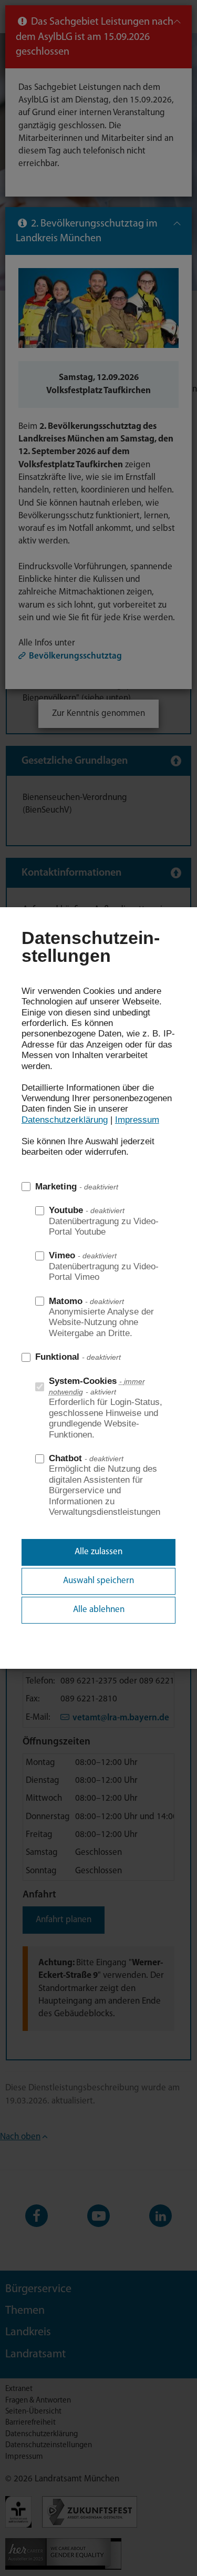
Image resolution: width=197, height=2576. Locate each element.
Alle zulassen (98, 1552)
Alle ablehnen (99, 1610)
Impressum (137, 1120)
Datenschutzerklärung (65, 1120)
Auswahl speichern (98, 1581)
